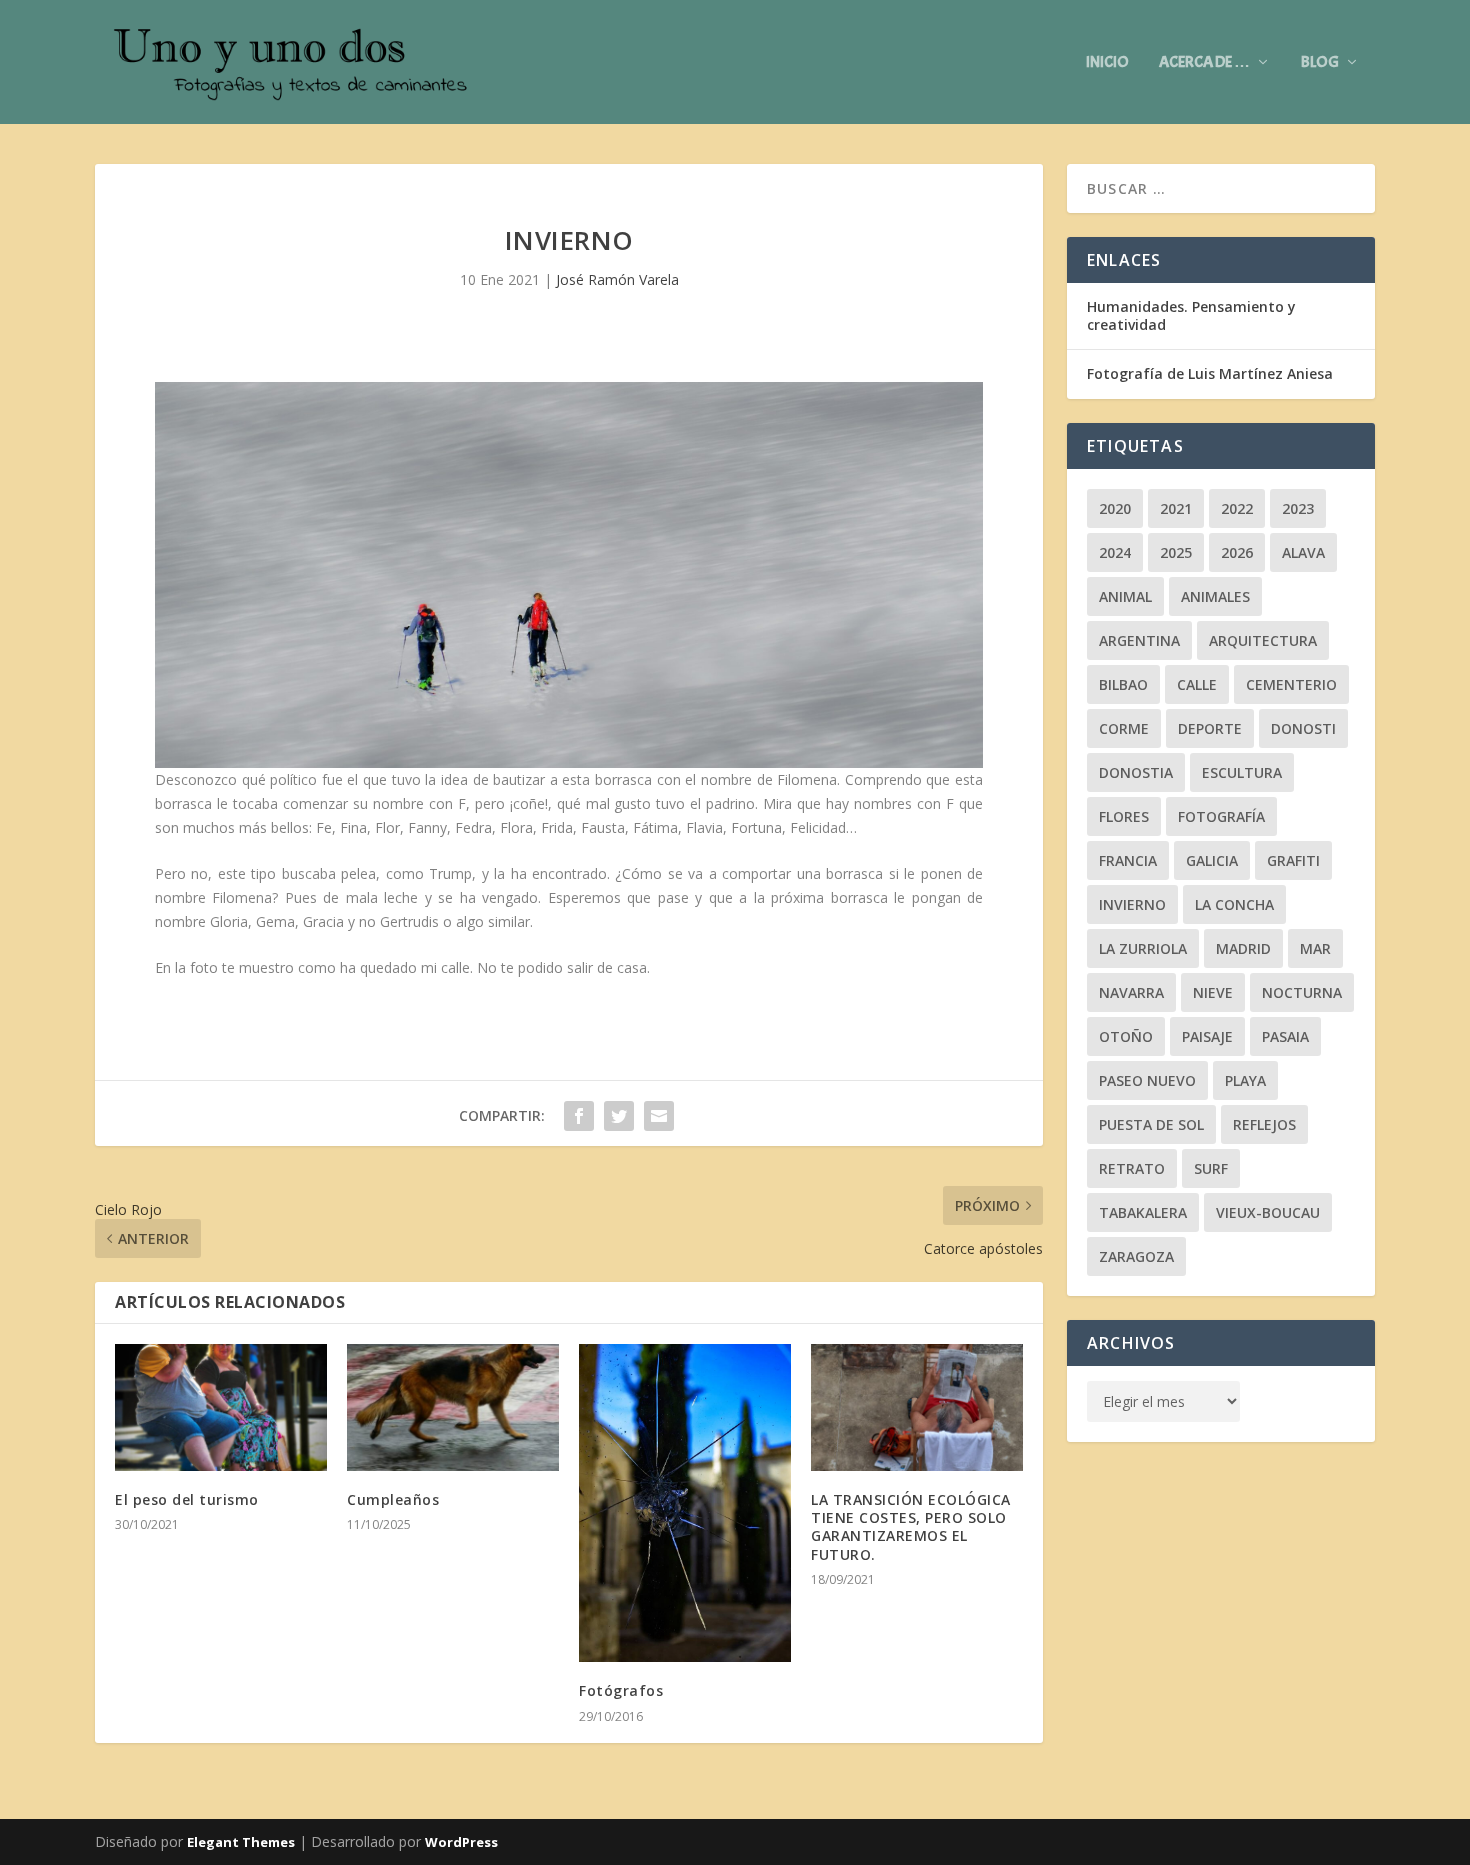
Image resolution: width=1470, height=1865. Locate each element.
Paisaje (1207, 1036)
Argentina (1139, 640)
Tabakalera (1143, 1212)
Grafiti (1293, 860)
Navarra (1131, 992)
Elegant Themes (241, 1842)
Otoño (1126, 1036)
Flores (1124, 816)
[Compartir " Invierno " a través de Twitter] (619, 1116)
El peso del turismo (187, 1499)
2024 (1115, 552)
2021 (1176, 508)
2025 (1176, 552)
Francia (1128, 860)
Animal (1125, 596)
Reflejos (1264, 1124)
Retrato (1132, 1168)
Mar (1315, 948)
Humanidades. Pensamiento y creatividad (1191, 315)
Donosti (1303, 728)
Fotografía (1221, 816)
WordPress (461, 1842)
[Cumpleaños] (453, 1407)
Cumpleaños (393, 1499)
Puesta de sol (1151, 1124)
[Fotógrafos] (685, 1503)
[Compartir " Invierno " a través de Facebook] (579, 1116)
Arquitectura (1263, 640)
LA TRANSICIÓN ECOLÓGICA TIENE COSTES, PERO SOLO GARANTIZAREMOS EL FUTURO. (911, 1527)
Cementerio (1291, 684)
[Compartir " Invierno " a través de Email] (659, 1116)
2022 (1237, 508)
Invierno (1132, 904)
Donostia (1136, 772)
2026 (1237, 552)
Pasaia (1285, 1036)
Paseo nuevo (1147, 1080)
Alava (1303, 552)
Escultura (1242, 772)
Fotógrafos (621, 1690)
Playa (1245, 1080)
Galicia (1212, 860)
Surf (1211, 1168)
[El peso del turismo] (221, 1407)
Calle (1197, 684)
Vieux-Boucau (1268, 1212)
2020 (1115, 508)
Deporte (1210, 728)
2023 (1298, 508)
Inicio (1107, 63)
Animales (1215, 596)
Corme (1124, 728)
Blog (1320, 63)
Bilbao (1123, 684)
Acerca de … (1204, 63)
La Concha (1234, 904)
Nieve (1213, 992)
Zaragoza (1136, 1256)
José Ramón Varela (617, 279)
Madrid (1243, 948)
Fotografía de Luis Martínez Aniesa (1210, 373)
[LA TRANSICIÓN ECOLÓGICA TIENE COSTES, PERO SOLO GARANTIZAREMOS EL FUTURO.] (917, 1407)
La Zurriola (1143, 948)
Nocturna (1302, 992)
